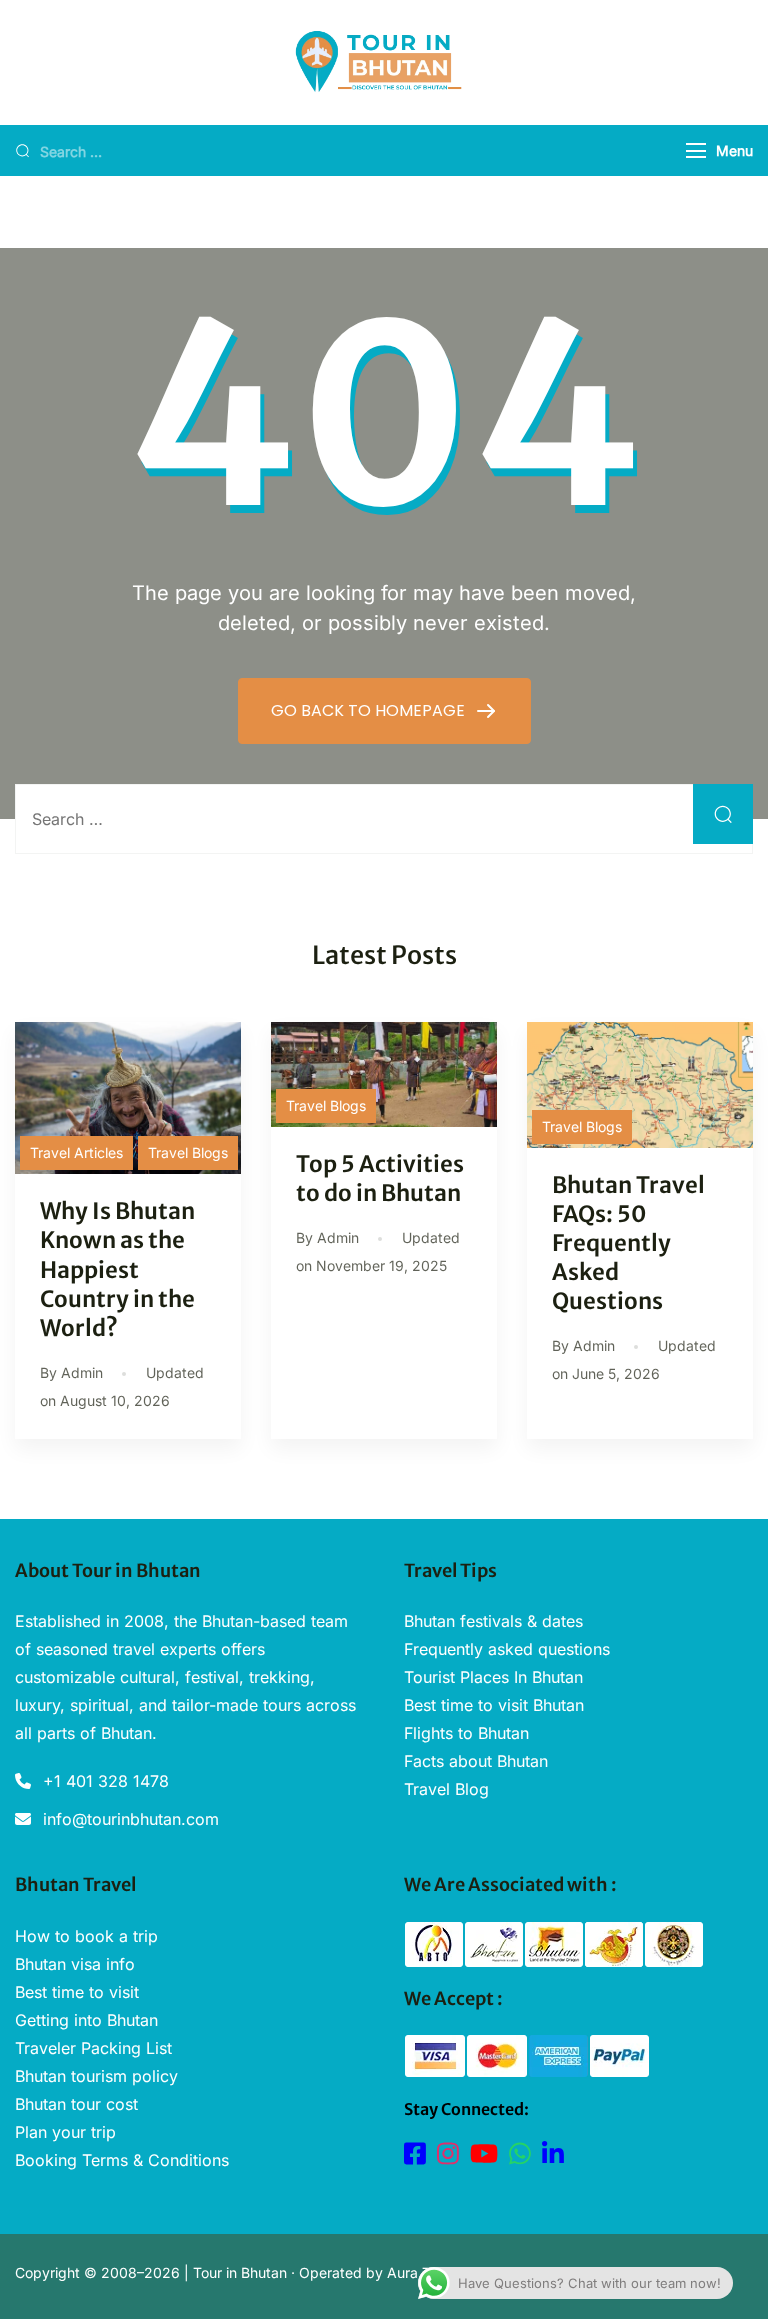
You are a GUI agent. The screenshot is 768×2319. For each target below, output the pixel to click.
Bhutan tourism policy (96, 2076)
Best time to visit (77, 1992)
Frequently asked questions (507, 1649)
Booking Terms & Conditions (122, 2160)
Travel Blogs (188, 1152)
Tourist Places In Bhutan (493, 1677)
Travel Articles (76, 1152)
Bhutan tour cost (76, 2104)
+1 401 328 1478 (106, 1781)
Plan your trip (65, 2132)
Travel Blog (446, 1789)
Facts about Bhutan (476, 1761)
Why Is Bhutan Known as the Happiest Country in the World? (117, 1269)
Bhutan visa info (75, 1964)
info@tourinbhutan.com (131, 1819)
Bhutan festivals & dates (493, 1621)
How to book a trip (86, 1936)
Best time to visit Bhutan (494, 1705)
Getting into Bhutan (86, 2020)
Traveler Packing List (93, 2048)
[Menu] (696, 150)
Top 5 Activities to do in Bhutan (380, 1178)
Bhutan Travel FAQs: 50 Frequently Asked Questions (628, 1243)
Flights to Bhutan (466, 1733)
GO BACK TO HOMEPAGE (370, 710)
